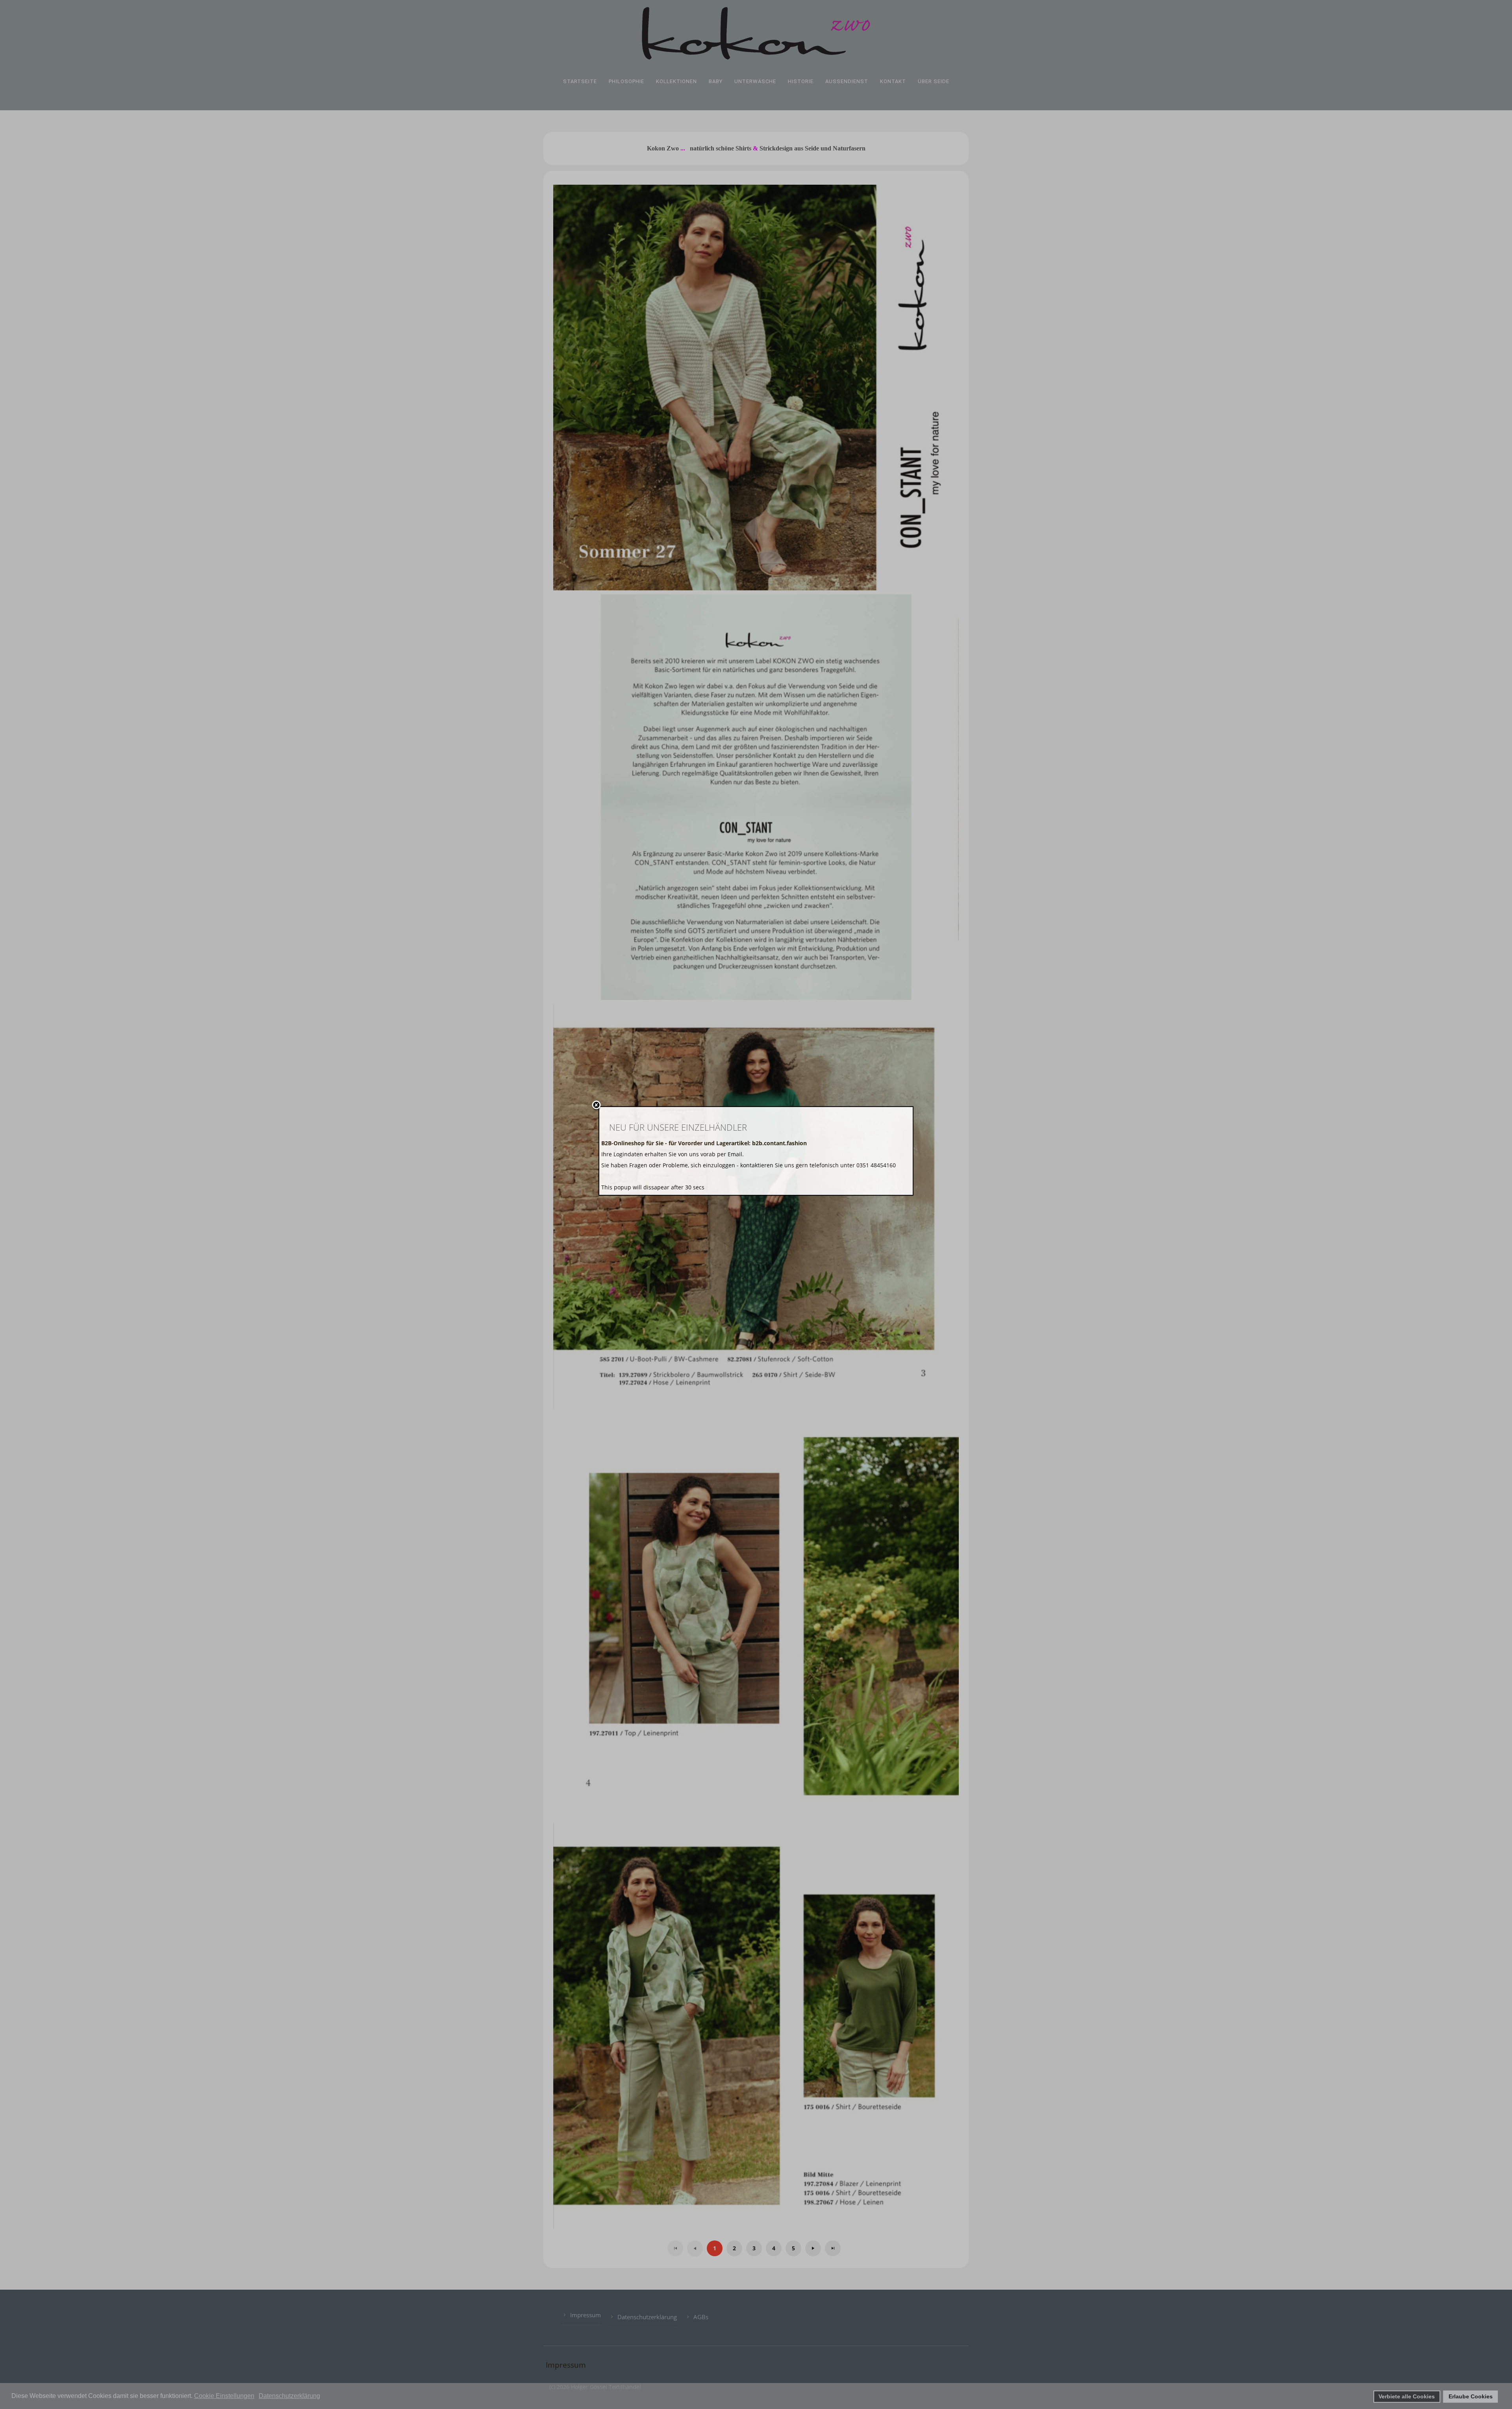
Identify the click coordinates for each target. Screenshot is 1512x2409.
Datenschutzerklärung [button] (289, 2396)
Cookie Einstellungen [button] (224, 2396)
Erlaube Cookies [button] (1471, 2396)
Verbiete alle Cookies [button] (1407, 2396)
